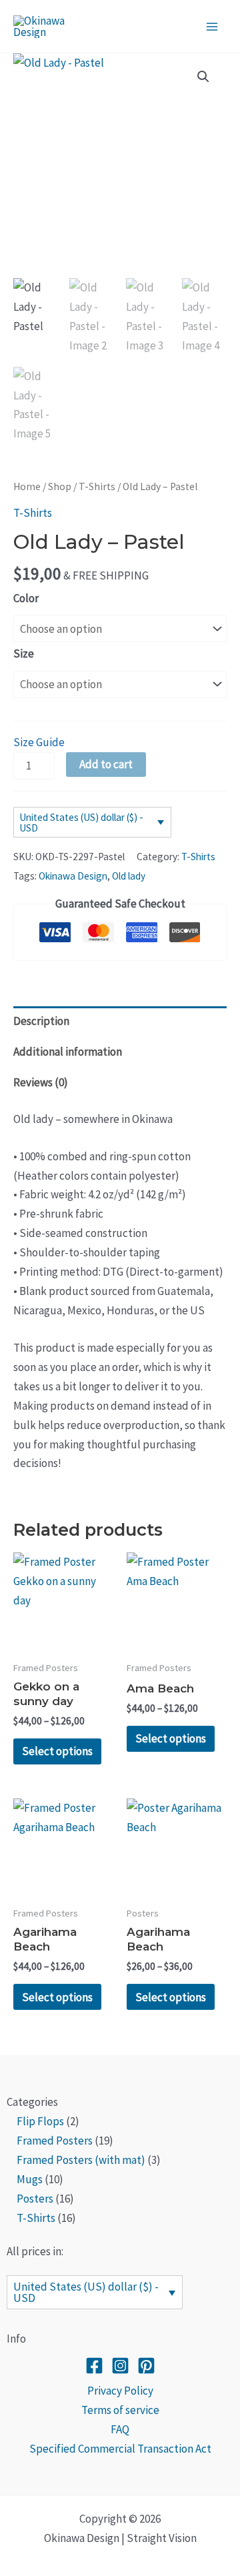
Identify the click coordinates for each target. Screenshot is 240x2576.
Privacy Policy (120, 2391)
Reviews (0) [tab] (41, 1082)
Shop (60, 486)
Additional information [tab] (68, 1052)
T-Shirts (97, 486)
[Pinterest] (146, 2366)
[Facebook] (94, 2366)
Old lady (129, 876)
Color (26, 598)
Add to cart (106, 764)
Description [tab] (41, 1021)
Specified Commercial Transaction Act (120, 2449)
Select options (57, 1751)
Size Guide (39, 742)
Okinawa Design (73, 876)
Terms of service (120, 2410)
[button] (203, 77)
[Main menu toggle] (212, 27)
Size (24, 654)
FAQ (120, 2429)
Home (27, 486)
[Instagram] (120, 2366)
